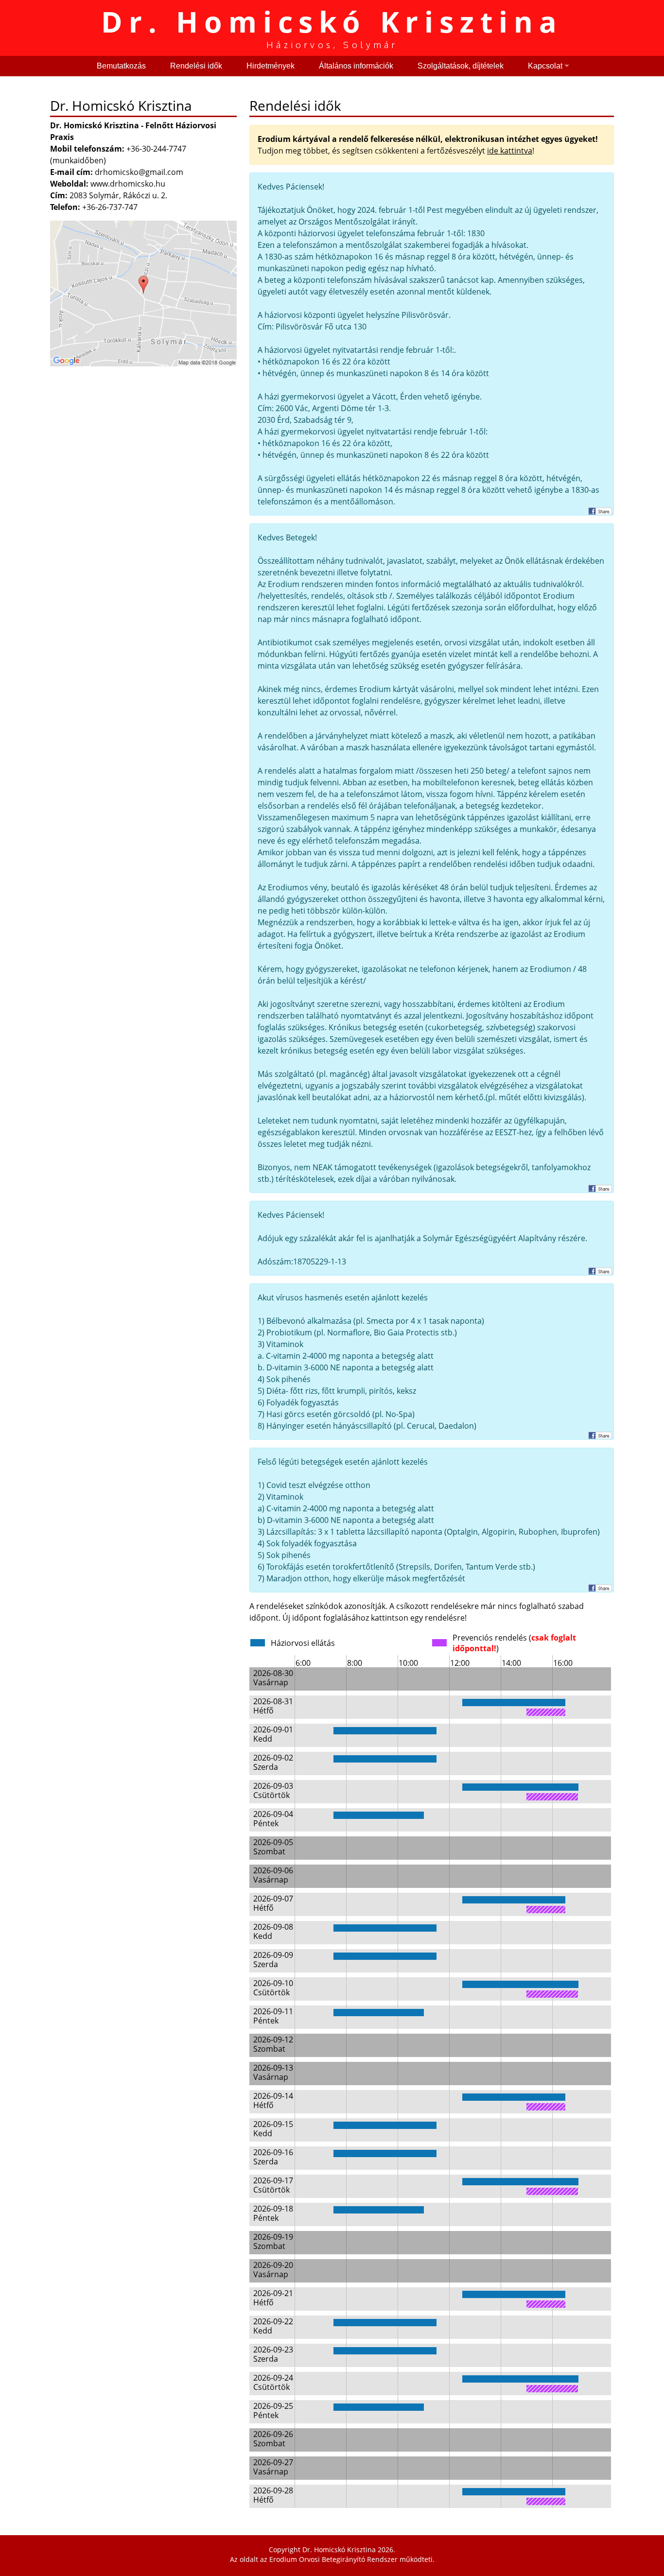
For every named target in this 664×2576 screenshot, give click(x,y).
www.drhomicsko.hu (128, 184)
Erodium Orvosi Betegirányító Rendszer (333, 2559)
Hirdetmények (271, 66)
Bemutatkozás (121, 66)
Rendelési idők (196, 66)
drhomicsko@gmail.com (139, 172)
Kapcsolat (545, 66)
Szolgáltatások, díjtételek (461, 66)
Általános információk (356, 66)
